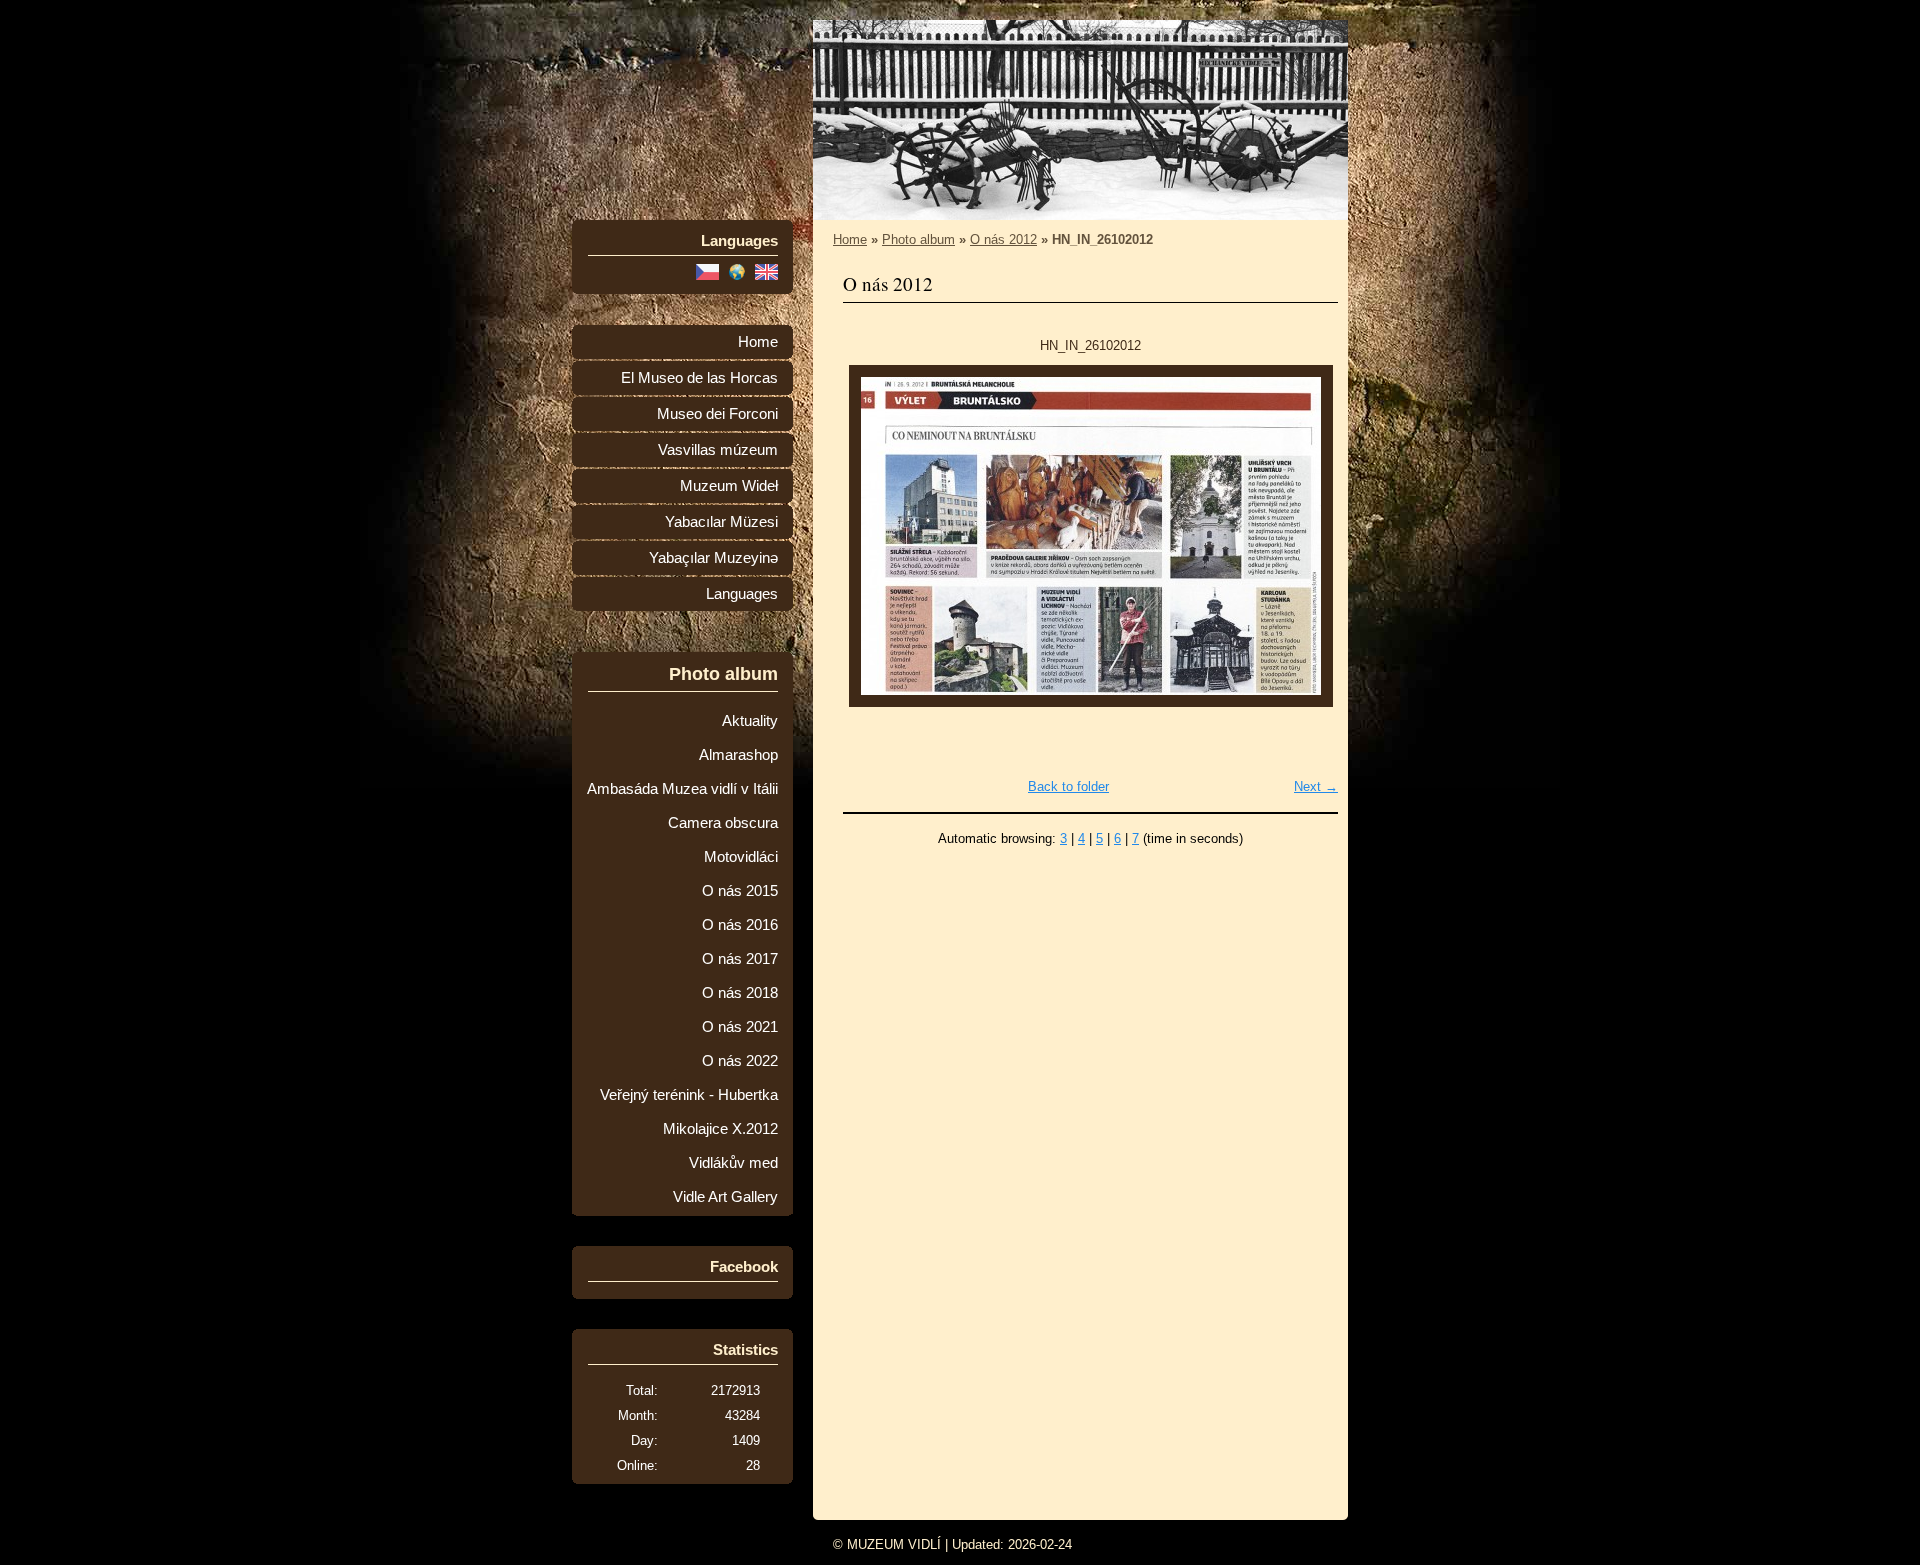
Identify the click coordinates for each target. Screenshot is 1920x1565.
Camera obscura (723, 823)
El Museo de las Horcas (699, 378)
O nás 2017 (740, 959)
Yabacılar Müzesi (721, 522)
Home (758, 342)
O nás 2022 (740, 1061)
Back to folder (1068, 786)
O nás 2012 (1003, 239)
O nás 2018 (740, 993)
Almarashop (738, 755)
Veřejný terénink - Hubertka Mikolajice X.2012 (689, 1112)
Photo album (918, 239)
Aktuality (750, 721)
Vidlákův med (733, 1163)
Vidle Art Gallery (725, 1197)
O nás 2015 (740, 891)
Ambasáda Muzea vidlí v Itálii (682, 789)
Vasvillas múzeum (718, 450)
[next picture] (1305, 536)
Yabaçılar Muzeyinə (713, 558)
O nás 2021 (740, 1027)
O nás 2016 (740, 925)
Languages (742, 594)
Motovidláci (741, 857)
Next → (1316, 786)
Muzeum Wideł (729, 486)
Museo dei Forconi (717, 414)
